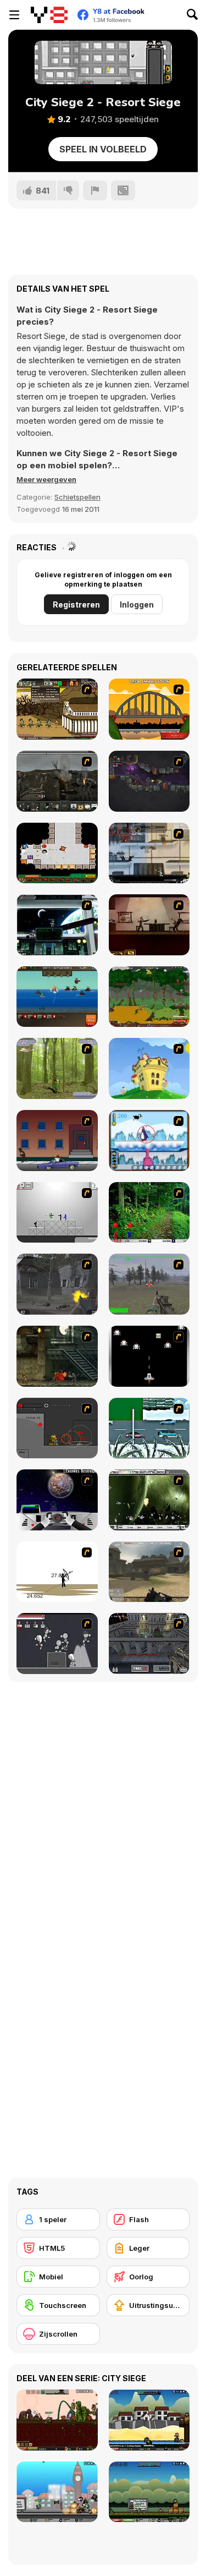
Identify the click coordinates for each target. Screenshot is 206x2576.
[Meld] (95, 190)
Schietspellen (77, 497)
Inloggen (137, 605)
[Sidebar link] (14, 15)
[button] (46, 479)
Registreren (76, 605)
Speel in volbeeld (103, 149)
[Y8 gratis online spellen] (49, 15)
